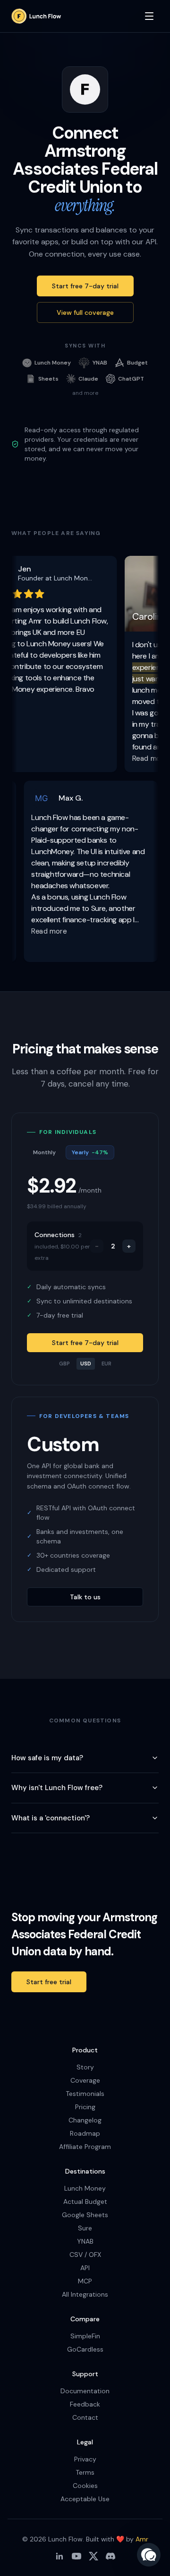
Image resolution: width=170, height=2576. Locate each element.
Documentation (85, 2391)
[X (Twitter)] (93, 2556)
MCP (85, 2281)
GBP (64, 1364)
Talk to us (85, 1597)
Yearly (90, 1152)
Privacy (85, 2459)
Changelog (85, 2120)
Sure (85, 2228)
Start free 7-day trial (85, 286)
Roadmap (85, 2133)
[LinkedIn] (59, 2556)
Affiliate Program (85, 2147)
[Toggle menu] (149, 16)
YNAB (85, 2241)
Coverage (85, 2080)
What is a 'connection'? (51, 1818)
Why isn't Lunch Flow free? (57, 1788)
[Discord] (110, 2556)
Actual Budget (85, 2202)
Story (85, 2067)
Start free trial (49, 1982)
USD (86, 1364)
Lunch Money (85, 2188)
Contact (85, 2417)
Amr (142, 2539)
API (85, 2268)
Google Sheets (85, 2215)
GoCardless (85, 2349)
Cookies (85, 2486)
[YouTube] (76, 2556)
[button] (149, 2555)
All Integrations (85, 2294)
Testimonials (85, 2094)
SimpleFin (85, 2336)
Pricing (85, 2107)
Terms (85, 2472)
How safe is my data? (47, 1758)
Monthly (44, 1152)
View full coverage (85, 312)
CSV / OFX (85, 2255)
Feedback (85, 2404)
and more (85, 393)
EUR (106, 1364)
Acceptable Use (85, 2499)
